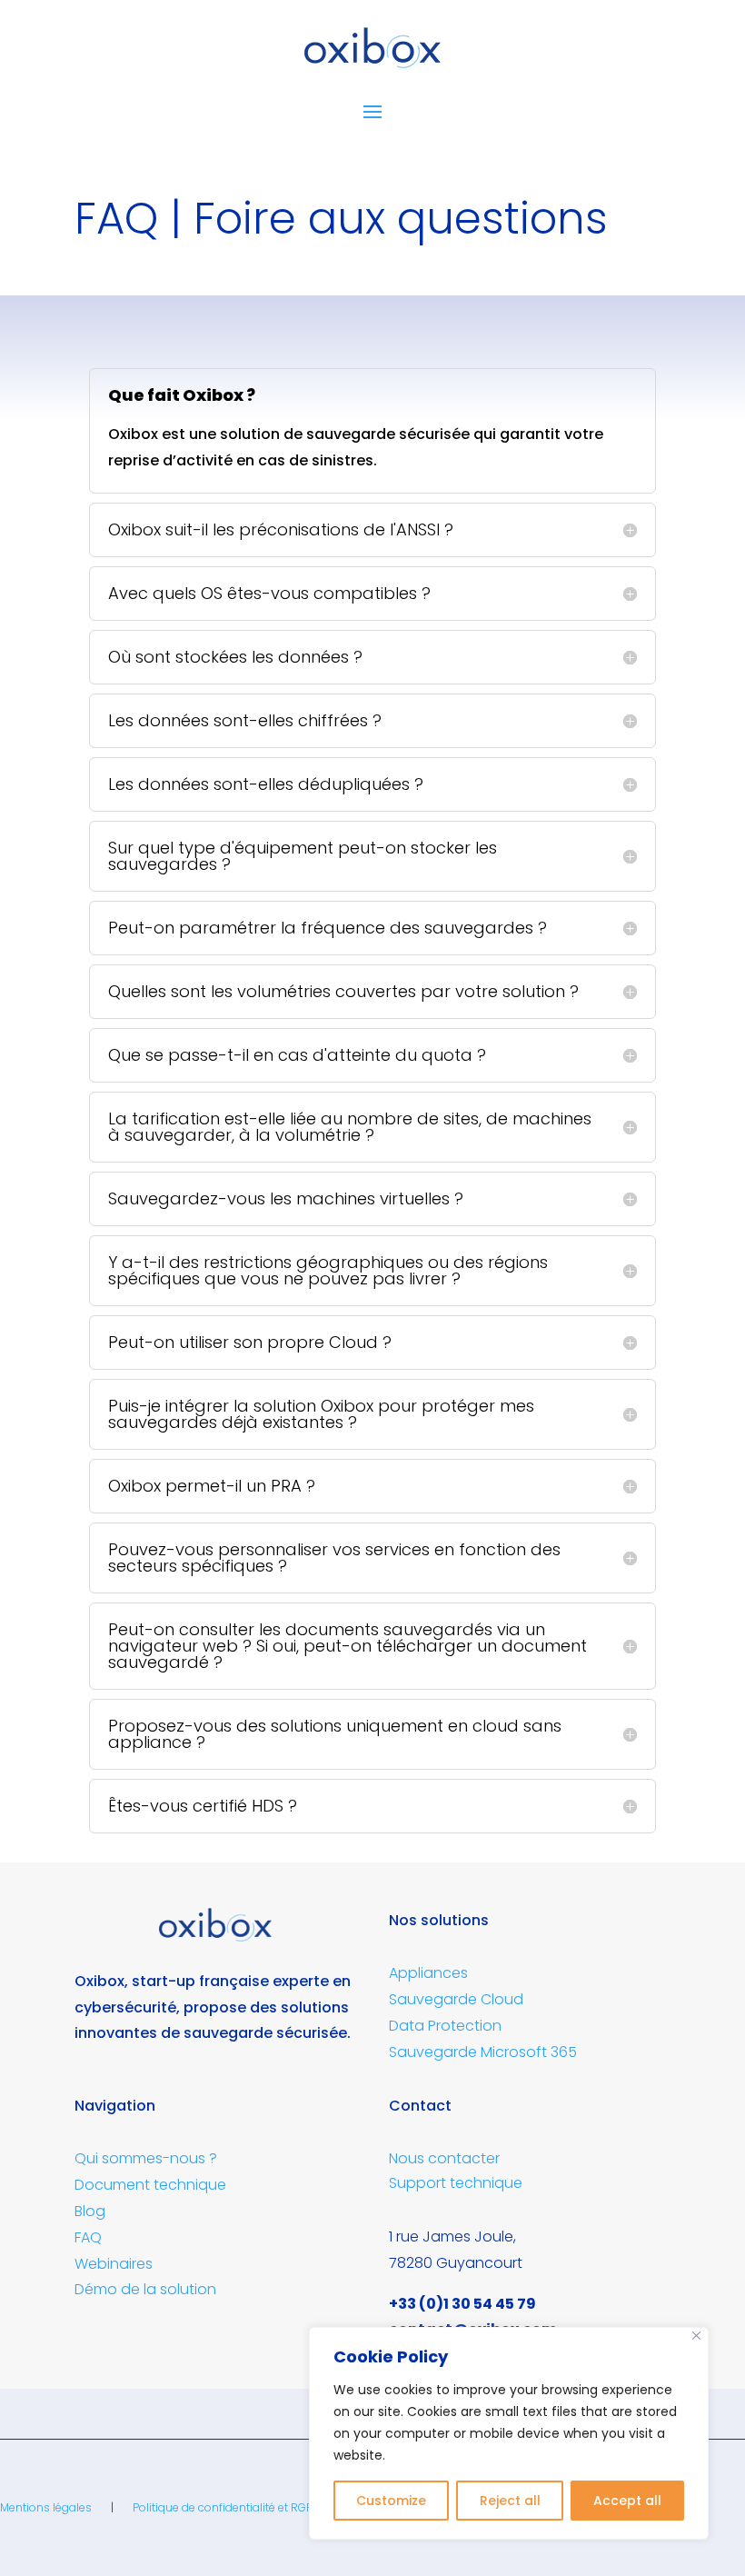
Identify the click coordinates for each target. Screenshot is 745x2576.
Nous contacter (444, 2158)
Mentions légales (46, 2507)
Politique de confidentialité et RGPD (227, 2507)
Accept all (627, 2501)
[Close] (696, 2336)
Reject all (510, 2501)
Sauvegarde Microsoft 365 (483, 2052)
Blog (90, 2211)
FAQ (88, 2237)
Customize (391, 2501)
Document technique (150, 2185)
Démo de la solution (145, 2289)
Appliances (428, 1973)
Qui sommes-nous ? (146, 2158)
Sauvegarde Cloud (456, 1999)
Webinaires (114, 2264)
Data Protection (445, 2026)
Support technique (456, 2183)
